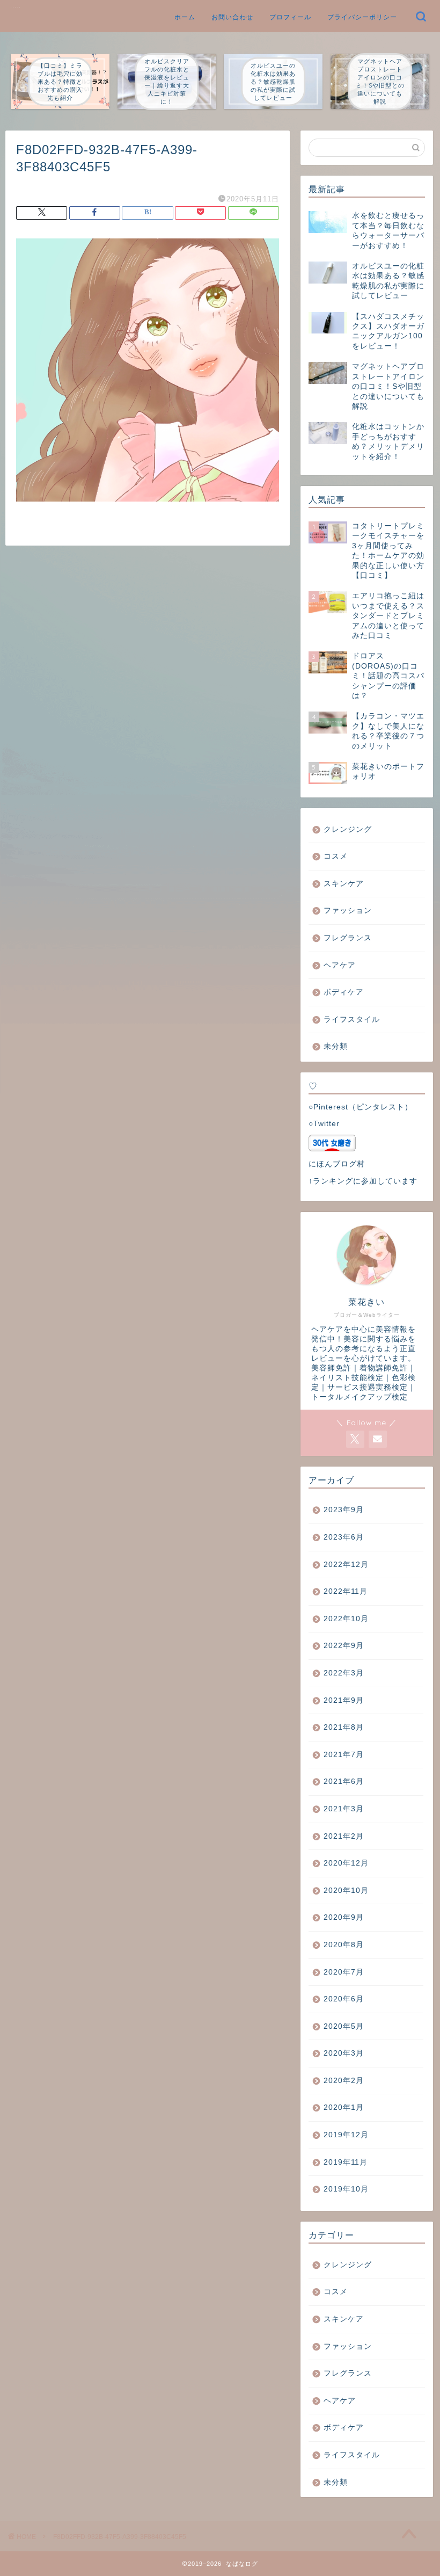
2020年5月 (344, 2026)
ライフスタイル (352, 1019)
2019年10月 (346, 2189)
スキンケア (344, 884)
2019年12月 (346, 2135)
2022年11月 (346, 1591)
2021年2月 (344, 1836)
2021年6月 (344, 1782)
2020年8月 (344, 1945)
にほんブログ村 (337, 1164)
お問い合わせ (232, 17)
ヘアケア (340, 965)
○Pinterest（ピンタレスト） (361, 1107)
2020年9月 (344, 1917)
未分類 (336, 1046)
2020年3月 (344, 2053)
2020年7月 (344, 1972)
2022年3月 (344, 1673)
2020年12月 (346, 1863)
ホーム (185, 17)
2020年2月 (344, 2081)
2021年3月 (344, 1809)
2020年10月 (346, 1891)
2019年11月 (346, 2162)
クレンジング (348, 829)
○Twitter (324, 1124)
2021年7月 (344, 1755)
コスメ (336, 856)
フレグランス (348, 938)
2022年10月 (346, 1619)
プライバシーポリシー (362, 17)
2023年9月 (344, 1510)
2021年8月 (344, 1727)
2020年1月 (344, 2107)
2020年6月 (344, 1999)
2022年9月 (344, 1646)
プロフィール (290, 17)
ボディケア (344, 992)
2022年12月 (346, 1565)
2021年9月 (344, 1700)
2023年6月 (344, 1537)
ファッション (348, 910)
